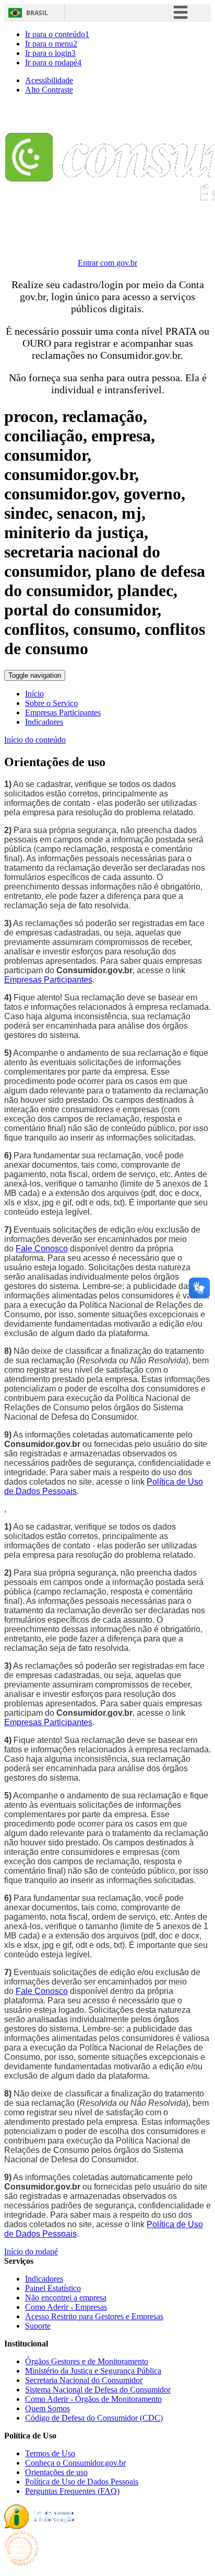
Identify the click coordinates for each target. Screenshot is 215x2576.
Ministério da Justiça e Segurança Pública (93, 2371)
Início (34, 694)
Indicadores (44, 722)
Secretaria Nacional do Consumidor (84, 2380)
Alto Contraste (49, 90)
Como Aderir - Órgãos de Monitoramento (93, 2399)
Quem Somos (47, 2408)
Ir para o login (50, 53)
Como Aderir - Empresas (66, 2307)
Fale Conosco (42, 1249)
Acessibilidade (49, 80)
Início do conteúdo (35, 740)
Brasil (37, 13)
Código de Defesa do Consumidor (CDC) (94, 2418)
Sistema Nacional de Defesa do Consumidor (98, 2390)
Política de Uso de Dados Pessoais (82, 2482)
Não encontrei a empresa (66, 2298)
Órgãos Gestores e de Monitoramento (87, 2361)
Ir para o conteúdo (57, 34)
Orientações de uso (56, 2472)
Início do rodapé (31, 2252)
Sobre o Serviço (51, 703)
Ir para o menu (51, 44)
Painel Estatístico (53, 2288)
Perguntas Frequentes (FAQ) (72, 2491)
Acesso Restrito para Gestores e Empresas (94, 2316)
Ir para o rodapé (53, 62)
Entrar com (107, 263)
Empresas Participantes (63, 713)
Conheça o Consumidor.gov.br (75, 2463)
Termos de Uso (50, 2453)
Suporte (38, 2326)
